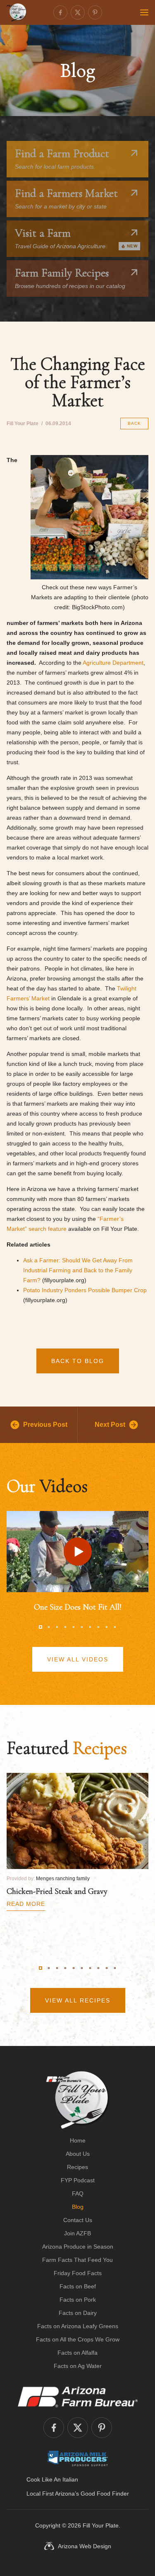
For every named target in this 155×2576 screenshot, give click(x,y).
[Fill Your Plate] (17, 12)
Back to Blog (78, 1361)
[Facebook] (60, 12)
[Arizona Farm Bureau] (78, 2397)
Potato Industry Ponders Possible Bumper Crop (85, 1290)
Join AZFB (77, 2233)
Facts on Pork (78, 2300)
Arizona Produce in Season (78, 2247)
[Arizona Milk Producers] (77, 2458)
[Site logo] (77, 2100)
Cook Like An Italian (52, 2479)
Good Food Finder (105, 2494)
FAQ (78, 2193)
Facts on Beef (78, 2286)
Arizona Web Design (85, 2546)
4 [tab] (65, 1627)
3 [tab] (57, 1627)
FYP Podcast (78, 2180)
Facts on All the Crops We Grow (78, 2339)
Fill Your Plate (101, 2525)
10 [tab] (115, 1627)
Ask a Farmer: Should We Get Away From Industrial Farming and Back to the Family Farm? (78, 1270)
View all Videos (78, 1659)
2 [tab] (49, 1627)
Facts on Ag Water (78, 2366)
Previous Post (45, 1425)
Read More (26, 1904)
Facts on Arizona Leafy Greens (78, 2326)
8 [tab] (98, 1627)
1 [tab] (41, 1627)
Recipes (77, 2167)
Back (134, 423)
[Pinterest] (95, 12)
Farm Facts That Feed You (77, 2260)
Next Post (110, 1425)
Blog (78, 2207)
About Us (78, 2154)
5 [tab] (74, 1627)
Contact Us (78, 2220)
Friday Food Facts (78, 2273)
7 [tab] (90, 1627)
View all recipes (78, 2000)
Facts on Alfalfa (77, 2353)
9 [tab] (107, 1627)
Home (78, 2140)
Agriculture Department (113, 663)
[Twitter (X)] (78, 12)
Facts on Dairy (78, 2313)
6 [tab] (82, 1627)
